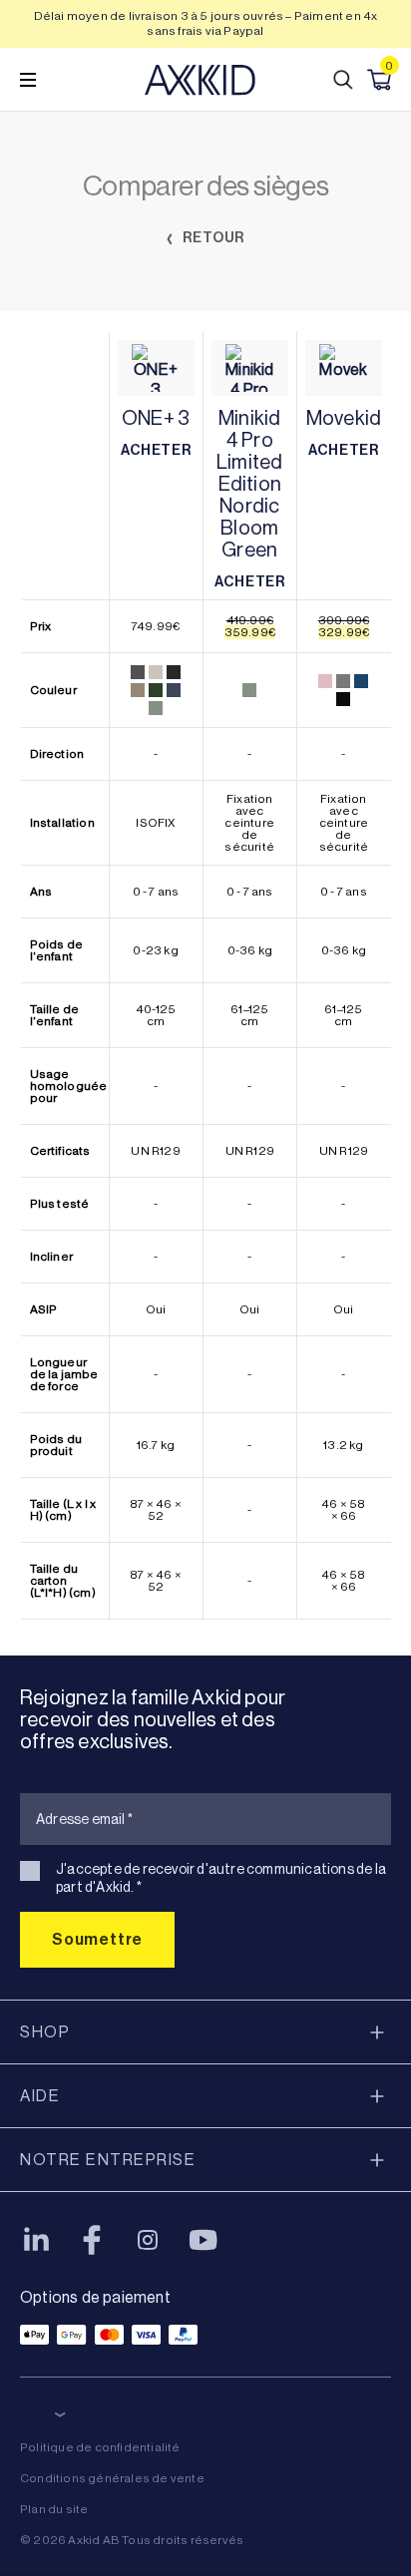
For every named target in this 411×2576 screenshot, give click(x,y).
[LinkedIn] (36, 2240)
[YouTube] (204, 2240)
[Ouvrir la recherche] (343, 80)
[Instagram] (148, 2240)
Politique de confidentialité (100, 2447)
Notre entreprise (108, 2160)
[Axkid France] (200, 80)
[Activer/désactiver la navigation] (28, 80)
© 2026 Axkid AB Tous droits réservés (132, 2540)
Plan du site (54, 2509)
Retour (212, 238)
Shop (45, 2032)
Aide (40, 2096)
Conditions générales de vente (112, 2478)
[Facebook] (92, 2240)
